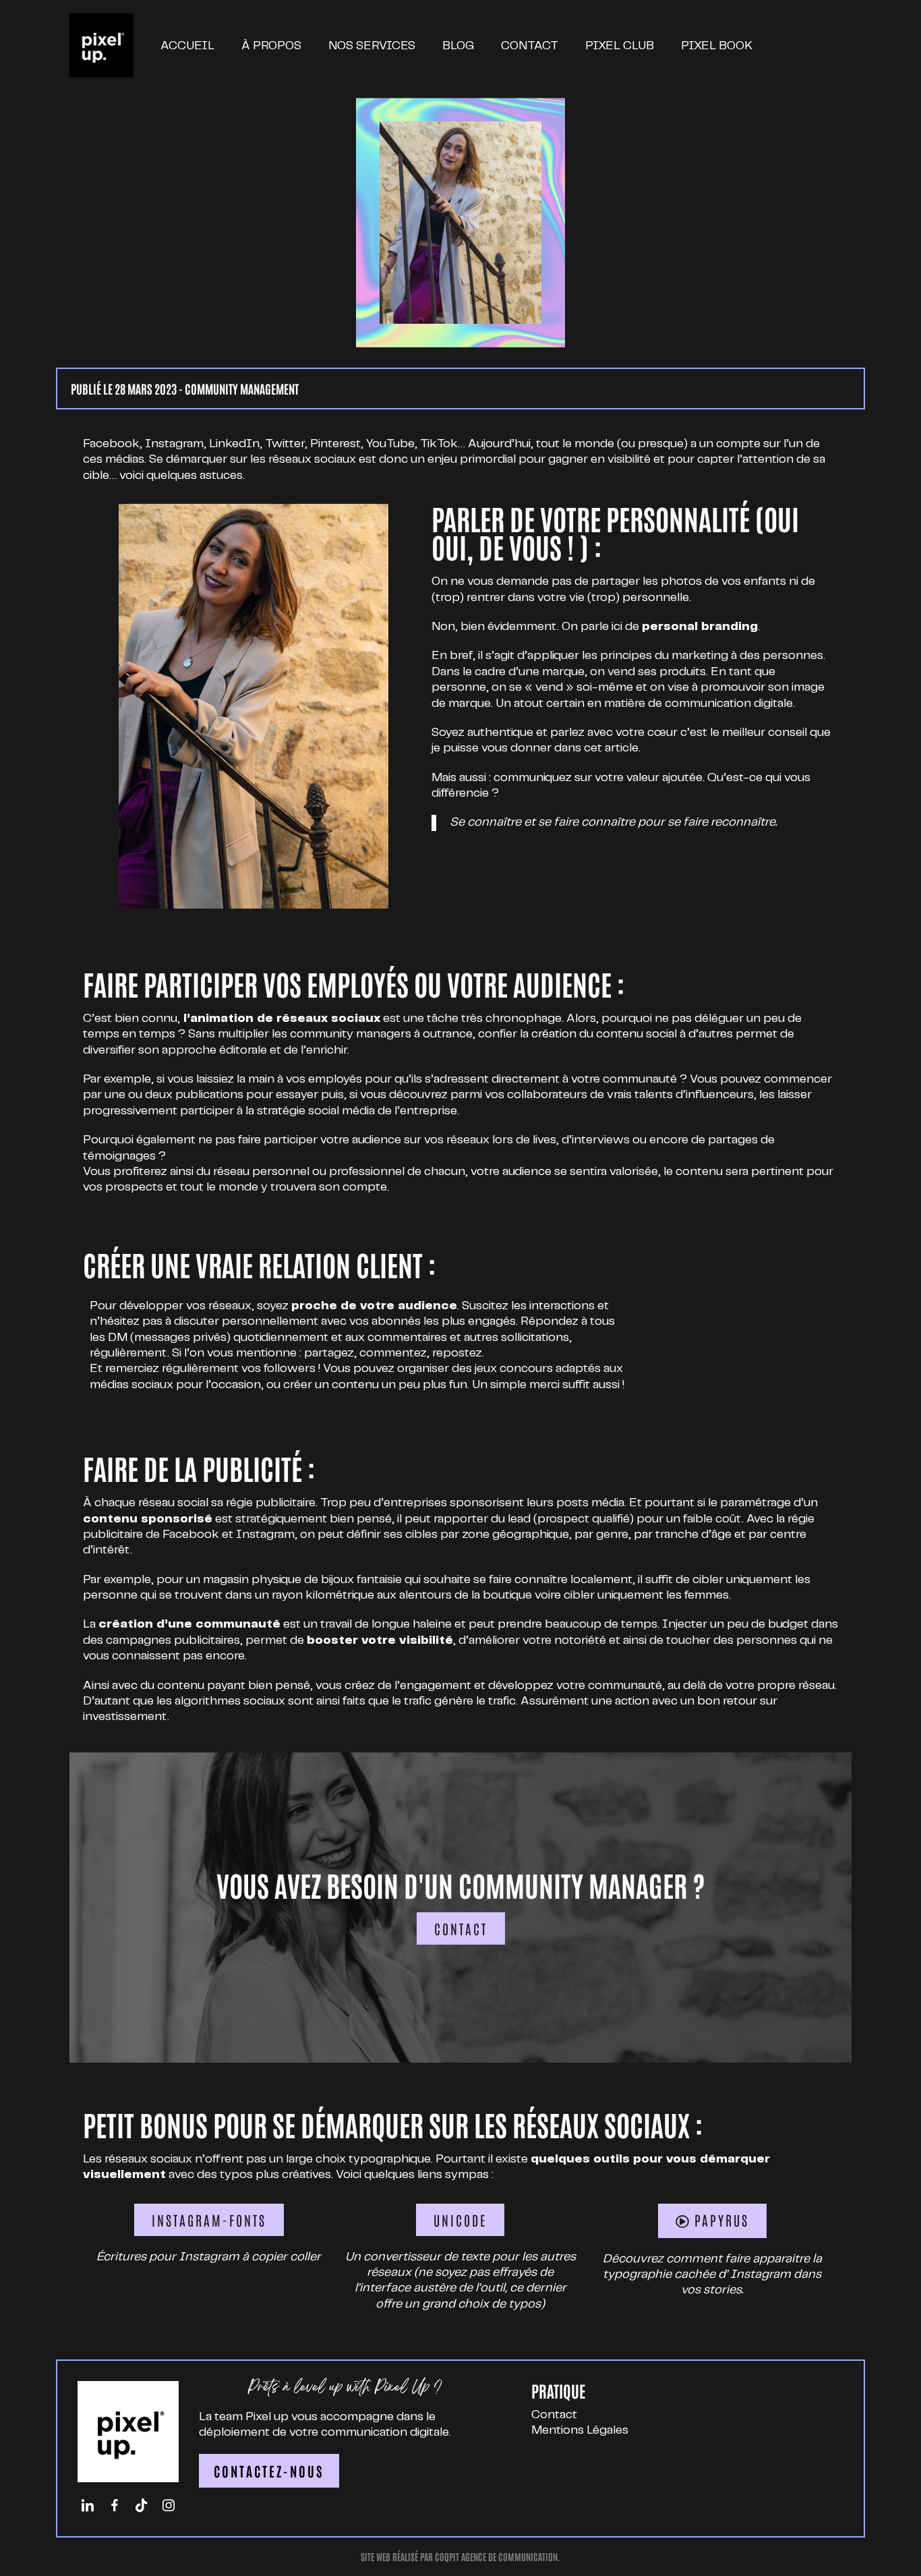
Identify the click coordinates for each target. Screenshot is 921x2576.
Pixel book (717, 46)
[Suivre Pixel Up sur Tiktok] (142, 2506)
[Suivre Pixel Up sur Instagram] (169, 2506)
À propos (271, 46)
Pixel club (620, 46)
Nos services (372, 46)
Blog (458, 46)
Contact (530, 46)
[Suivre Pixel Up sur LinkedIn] (88, 2506)
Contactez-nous (269, 2471)
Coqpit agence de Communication (496, 2557)
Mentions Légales (580, 2430)
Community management (242, 389)
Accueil (187, 46)
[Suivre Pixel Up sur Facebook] (115, 2506)
